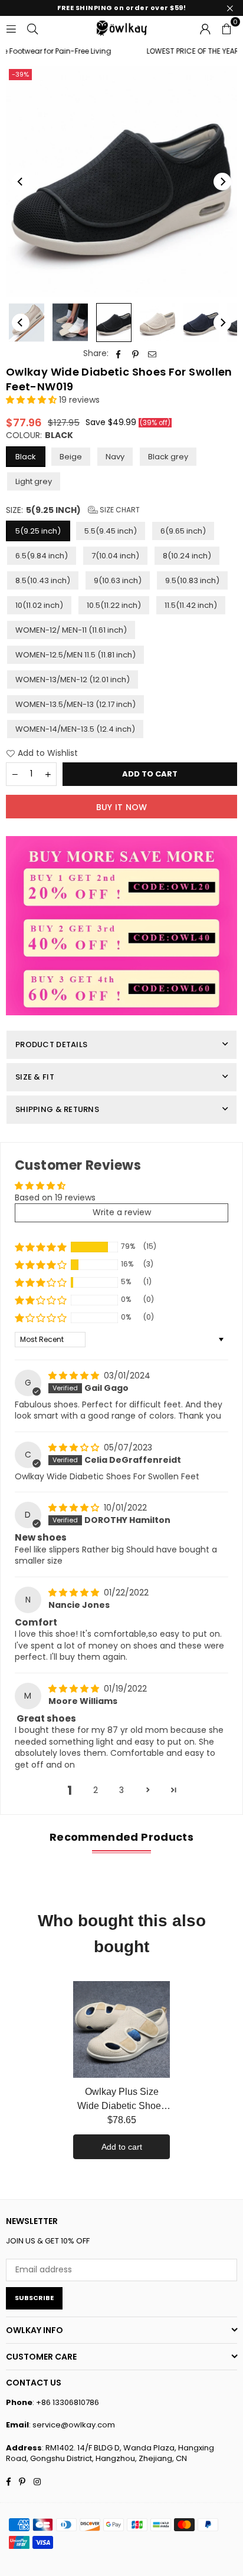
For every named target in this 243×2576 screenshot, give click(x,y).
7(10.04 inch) (115, 556)
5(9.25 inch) (38, 531)
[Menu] (11, 28)
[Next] (222, 182)
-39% (20, 74)
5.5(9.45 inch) (111, 531)
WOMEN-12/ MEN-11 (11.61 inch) (71, 630)
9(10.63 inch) (118, 580)
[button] (226, 28)
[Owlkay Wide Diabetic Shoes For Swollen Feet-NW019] (70, 323)
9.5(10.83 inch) (192, 580)
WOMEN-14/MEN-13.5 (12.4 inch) (75, 729)
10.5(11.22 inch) (114, 605)
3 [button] (121, 1790)
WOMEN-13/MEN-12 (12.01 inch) (73, 680)
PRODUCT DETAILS (51, 1044)
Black (26, 457)
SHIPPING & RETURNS (57, 1109)
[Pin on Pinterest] (135, 354)
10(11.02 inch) (39, 605)
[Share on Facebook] (118, 354)
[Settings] (205, 28)
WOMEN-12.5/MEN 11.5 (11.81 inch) (75, 655)
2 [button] (96, 1790)
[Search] (32, 28)
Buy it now (122, 807)
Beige (71, 457)
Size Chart (119, 510)
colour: (40, 435)
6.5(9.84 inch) (42, 556)
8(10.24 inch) (187, 556)
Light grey (34, 481)
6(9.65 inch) (183, 531)
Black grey (168, 457)
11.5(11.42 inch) (191, 605)
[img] (75, 1376)
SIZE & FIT (35, 1077)
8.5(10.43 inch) (43, 580)
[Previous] (21, 182)
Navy (115, 457)
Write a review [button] (122, 1212)
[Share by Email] (152, 354)
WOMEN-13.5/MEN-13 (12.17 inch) (75, 704)
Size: (73, 510)
